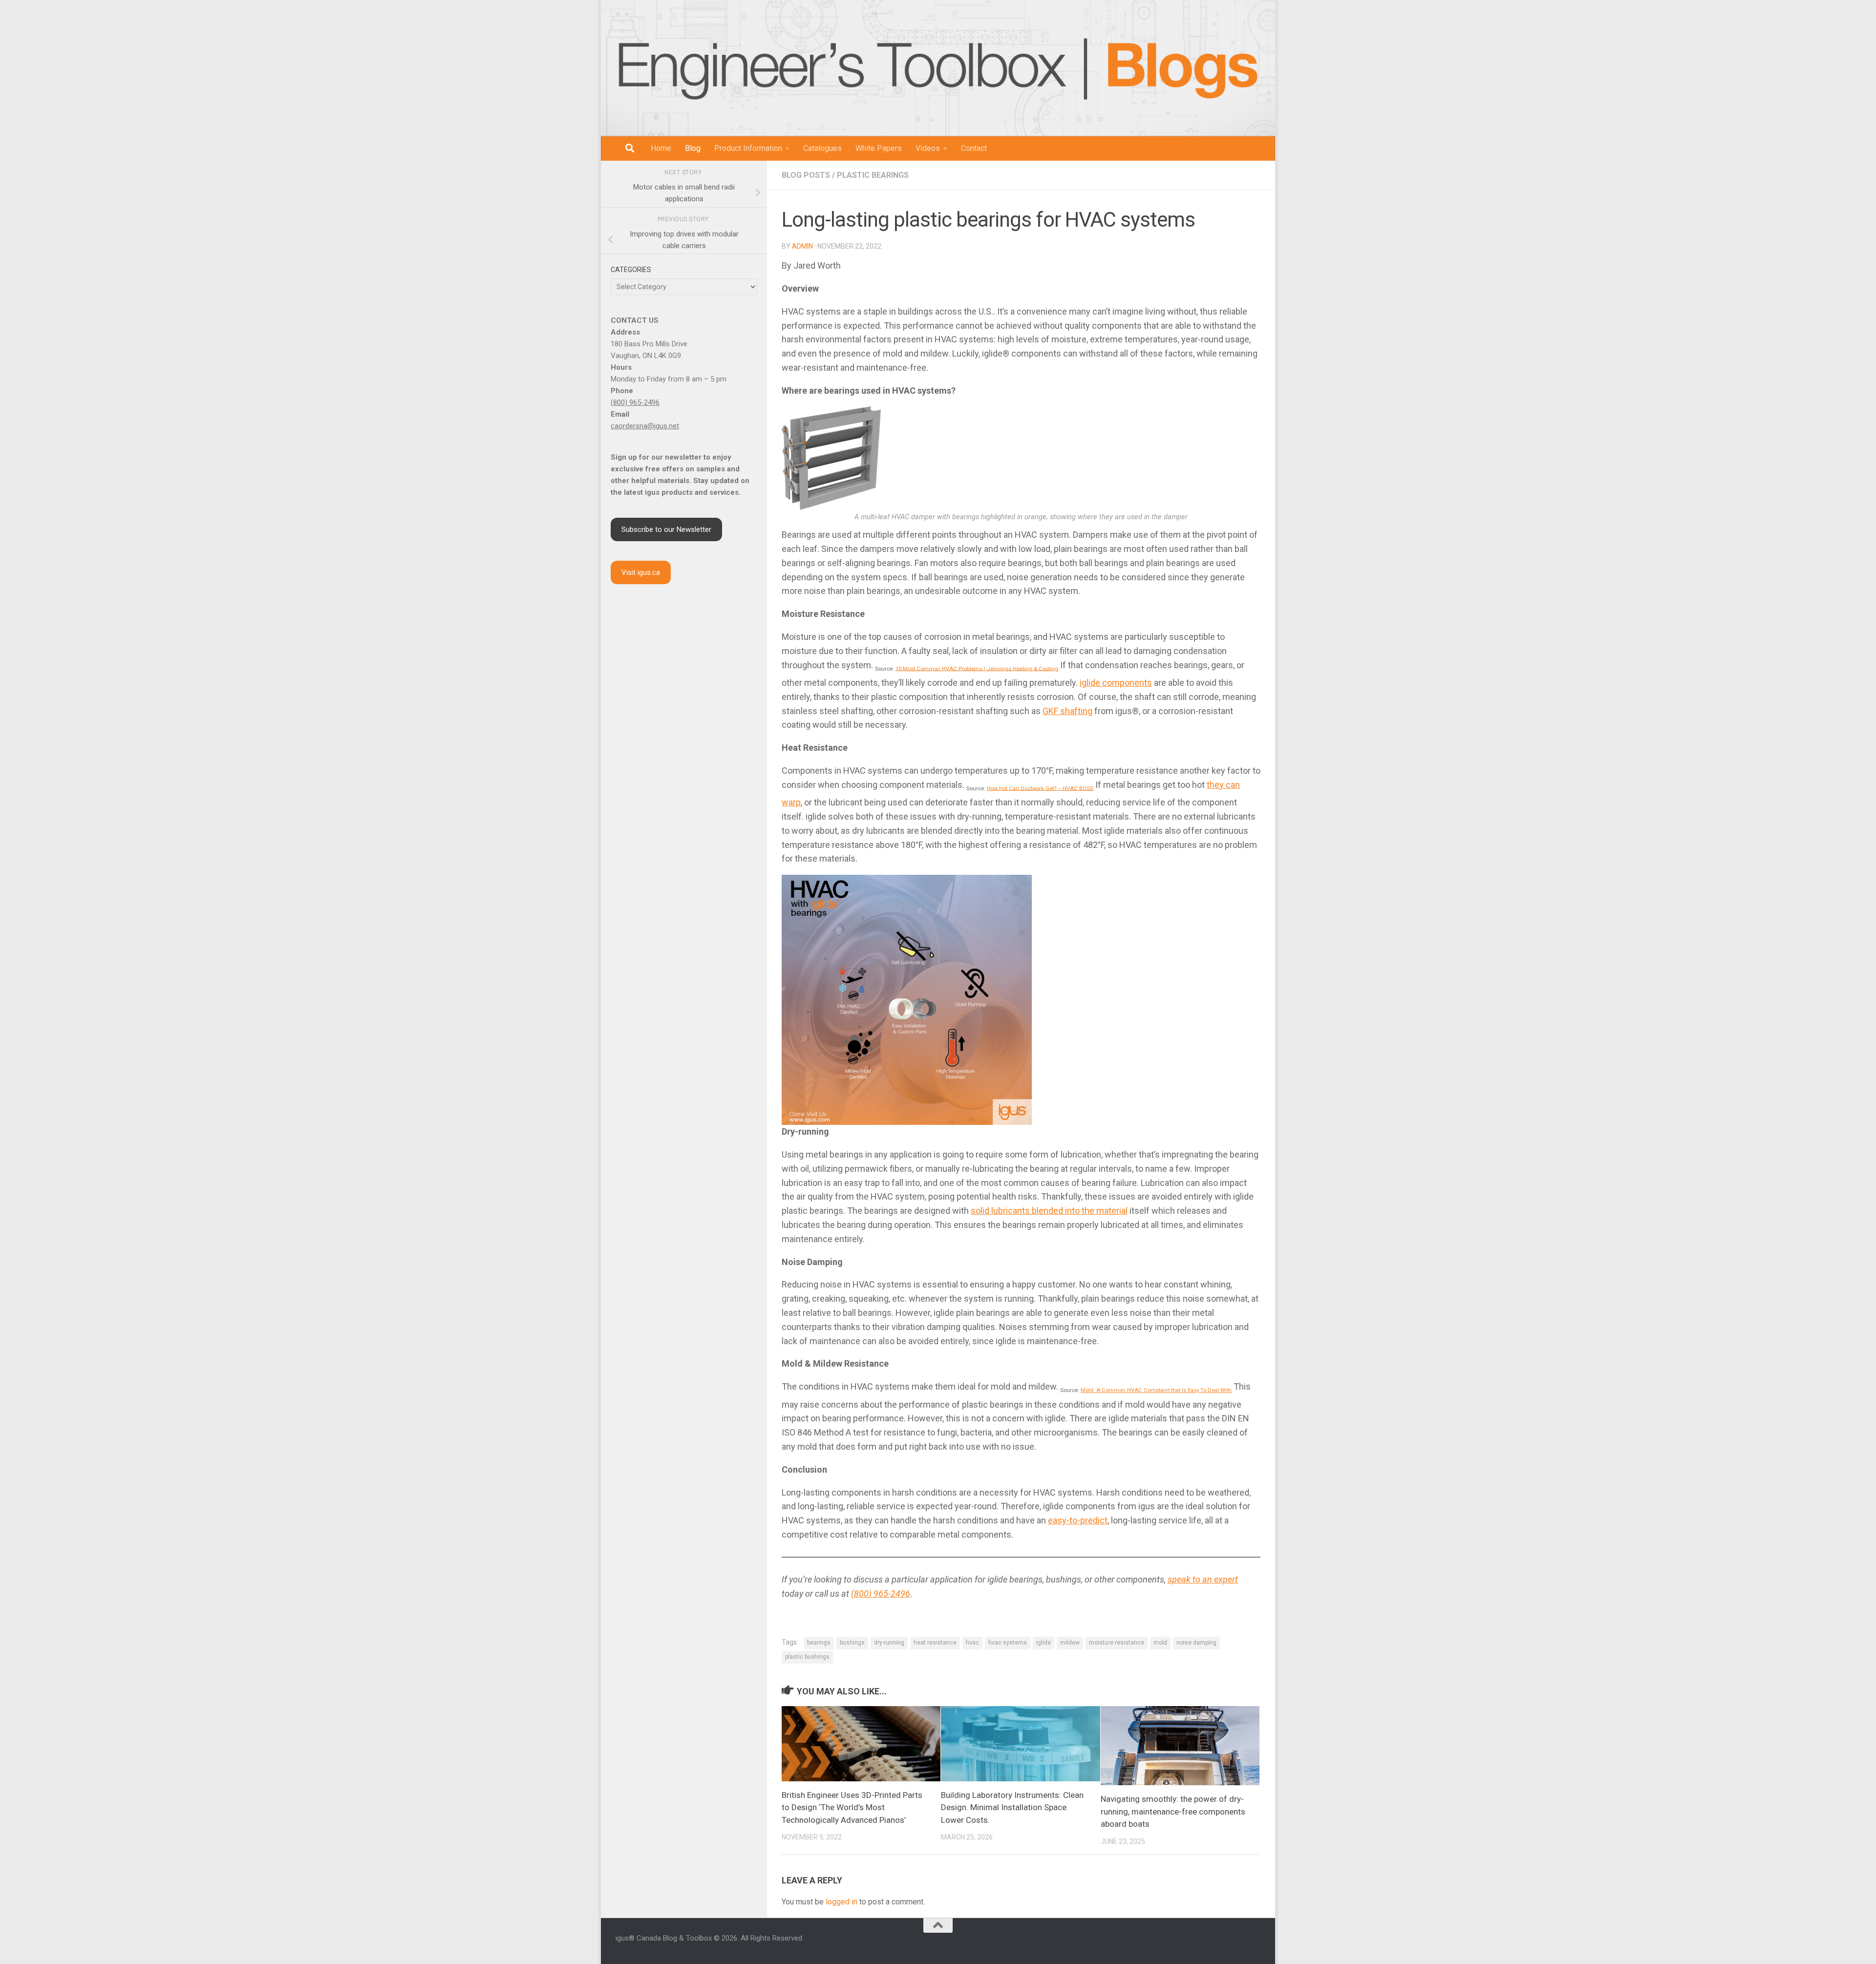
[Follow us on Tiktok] (1245, 1943)
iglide (1044, 1643)
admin (802, 246)
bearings (819, 1643)
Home (661, 148)
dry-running (889, 1643)
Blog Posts (806, 175)
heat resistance (935, 1643)
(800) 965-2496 (881, 1594)
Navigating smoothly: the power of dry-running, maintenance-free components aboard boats (1173, 1811)
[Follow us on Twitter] (1233, 1943)
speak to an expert (1203, 1579)
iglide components (1116, 683)
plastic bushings (807, 1657)
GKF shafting (1067, 711)
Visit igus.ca (641, 572)
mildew (1070, 1643)
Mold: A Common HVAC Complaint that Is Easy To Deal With (1156, 1390)
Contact (974, 148)
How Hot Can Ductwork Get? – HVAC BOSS (1040, 788)
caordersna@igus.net (645, 426)
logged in (842, 1902)
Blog (693, 148)
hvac (972, 1643)
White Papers (879, 148)
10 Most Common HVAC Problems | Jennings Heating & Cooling (977, 668)
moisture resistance (1117, 1643)
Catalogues (822, 148)
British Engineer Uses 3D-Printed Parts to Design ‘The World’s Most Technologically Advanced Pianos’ (852, 1807)
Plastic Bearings (873, 175)
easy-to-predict (1078, 1520)
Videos (928, 148)
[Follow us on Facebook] (1186, 1943)
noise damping (1196, 1643)
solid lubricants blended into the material (1049, 1211)
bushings (852, 1643)
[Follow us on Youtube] (1221, 1943)
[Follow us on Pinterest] (1257, 1943)
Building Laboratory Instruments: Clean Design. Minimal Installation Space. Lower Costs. (1012, 1807)
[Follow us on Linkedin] (1210, 1943)
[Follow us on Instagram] (1198, 1943)
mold (1160, 1643)
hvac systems (1008, 1643)
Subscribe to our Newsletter (666, 529)
